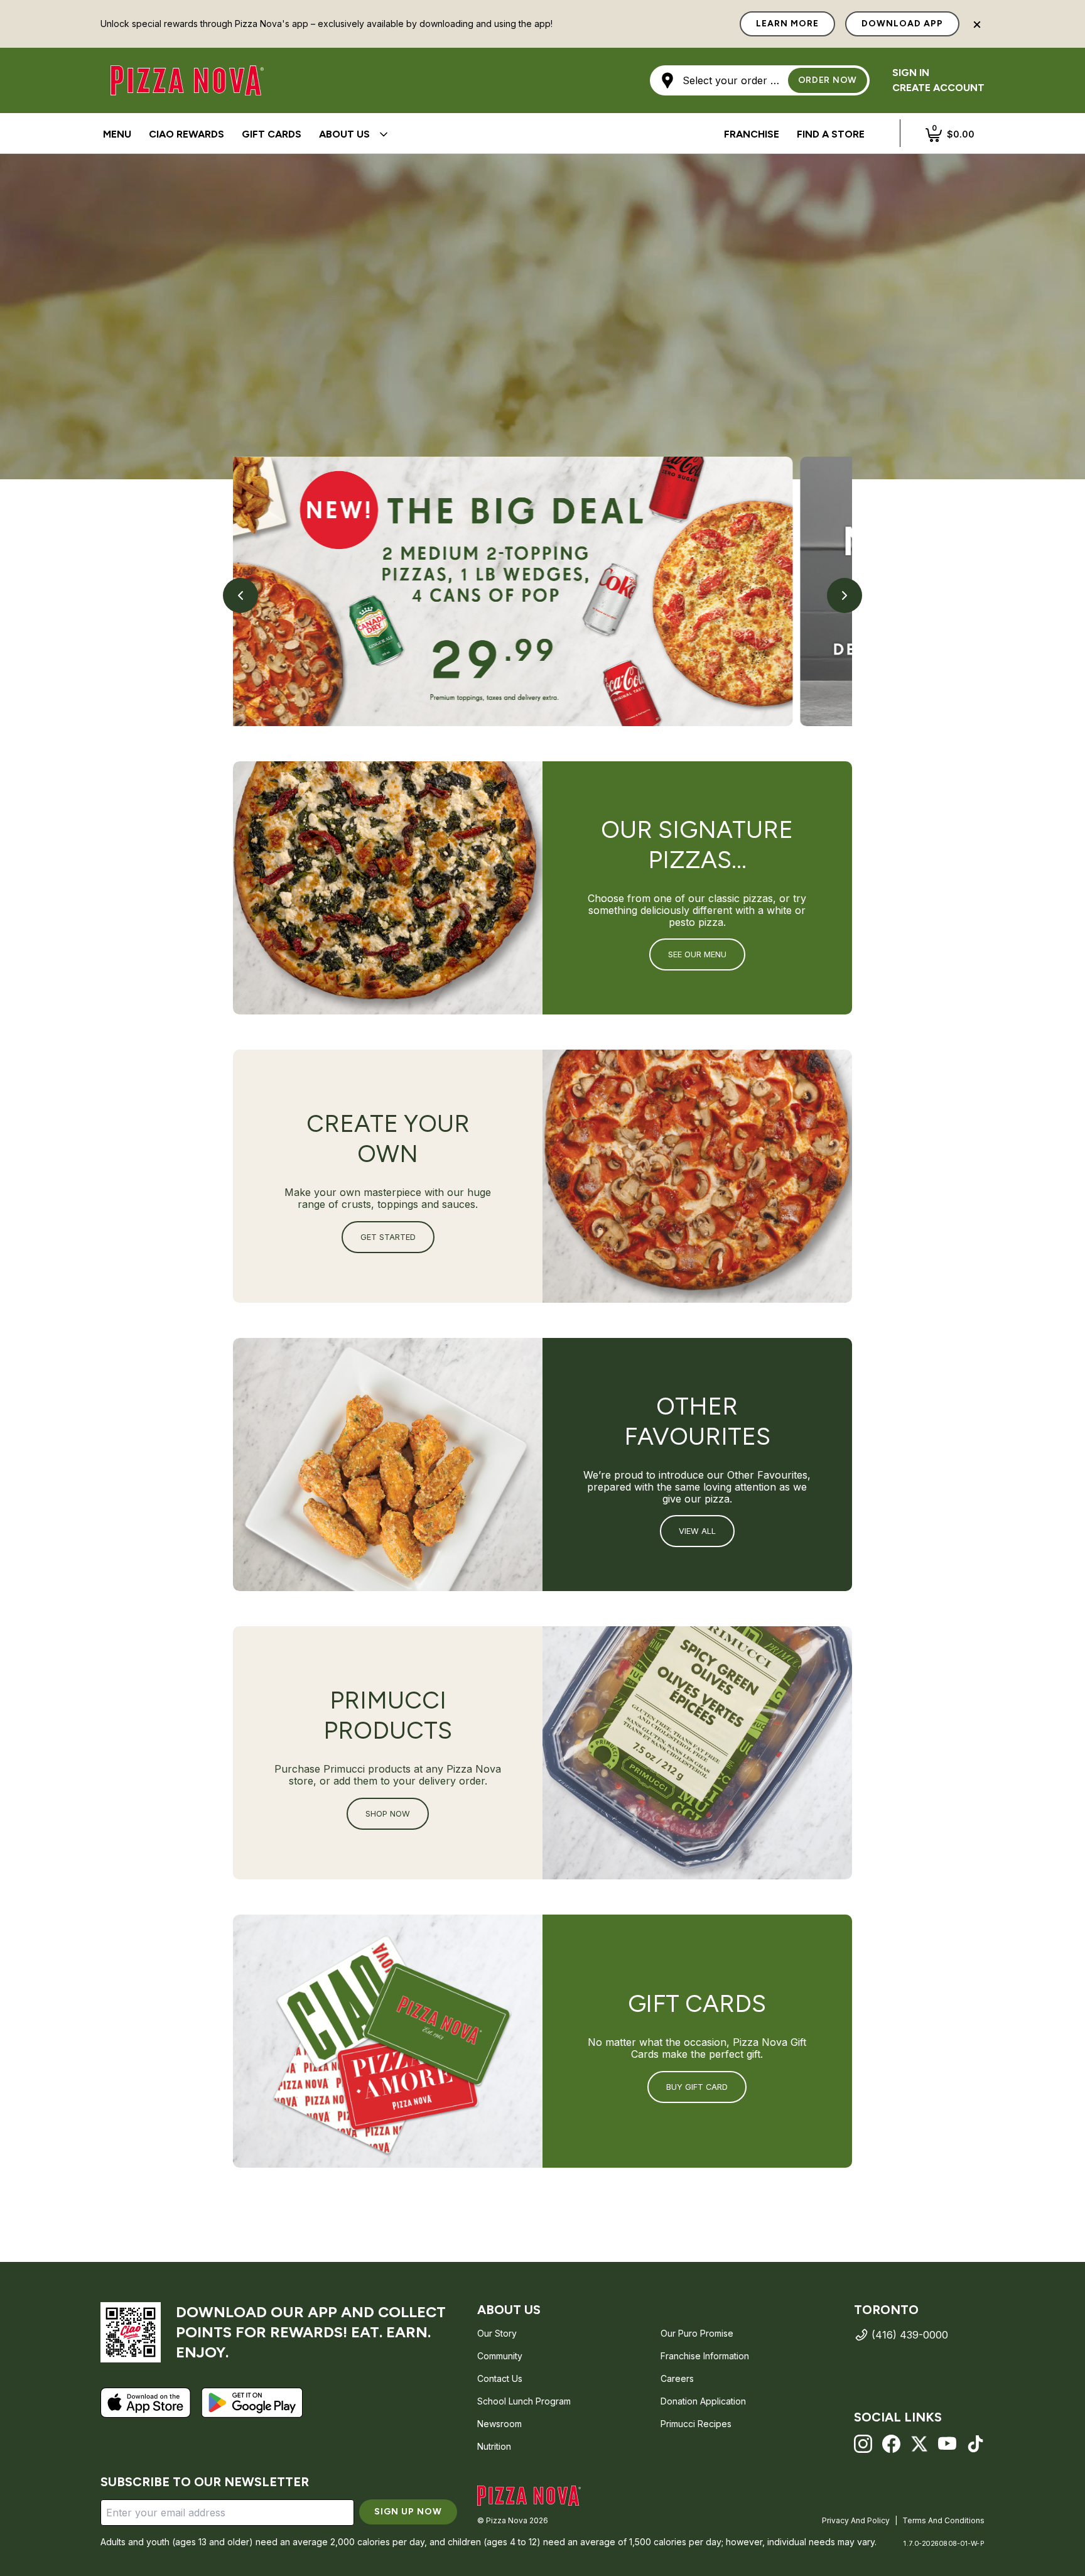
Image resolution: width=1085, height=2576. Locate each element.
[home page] (529, 2496)
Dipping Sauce (141, 135)
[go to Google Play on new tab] (252, 2403)
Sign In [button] (911, 73)
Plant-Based (656, 134)
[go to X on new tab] (920, 2444)
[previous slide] (240, 595)
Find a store (831, 134)
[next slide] (845, 595)
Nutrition (494, 2446)
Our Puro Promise (697, 2333)
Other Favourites (559, 134)
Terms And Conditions (943, 2520)
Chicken (475, 134)
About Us (344, 134)
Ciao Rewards (186, 134)
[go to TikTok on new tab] (975, 2444)
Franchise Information (705, 2356)
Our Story (497, 2333)
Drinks (549, 135)
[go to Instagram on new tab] (863, 2444)
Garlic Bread (478, 135)
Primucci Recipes (696, 2424)
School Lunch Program (524, 2401)
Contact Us (500, 2378)
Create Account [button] (938, 88)
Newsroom (499, 2424)
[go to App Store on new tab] (146, 2403)
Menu (117, 134)
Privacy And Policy (856, 2520)
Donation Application (703, 2401)
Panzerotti (409, 134)
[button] (760, 80)
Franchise (752, 134)
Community (500, 2356)
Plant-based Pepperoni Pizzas (486, 135)
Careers (677, 2378)
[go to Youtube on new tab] (947, 2444)
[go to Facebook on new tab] (891, 2444)
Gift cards (272, 134)
